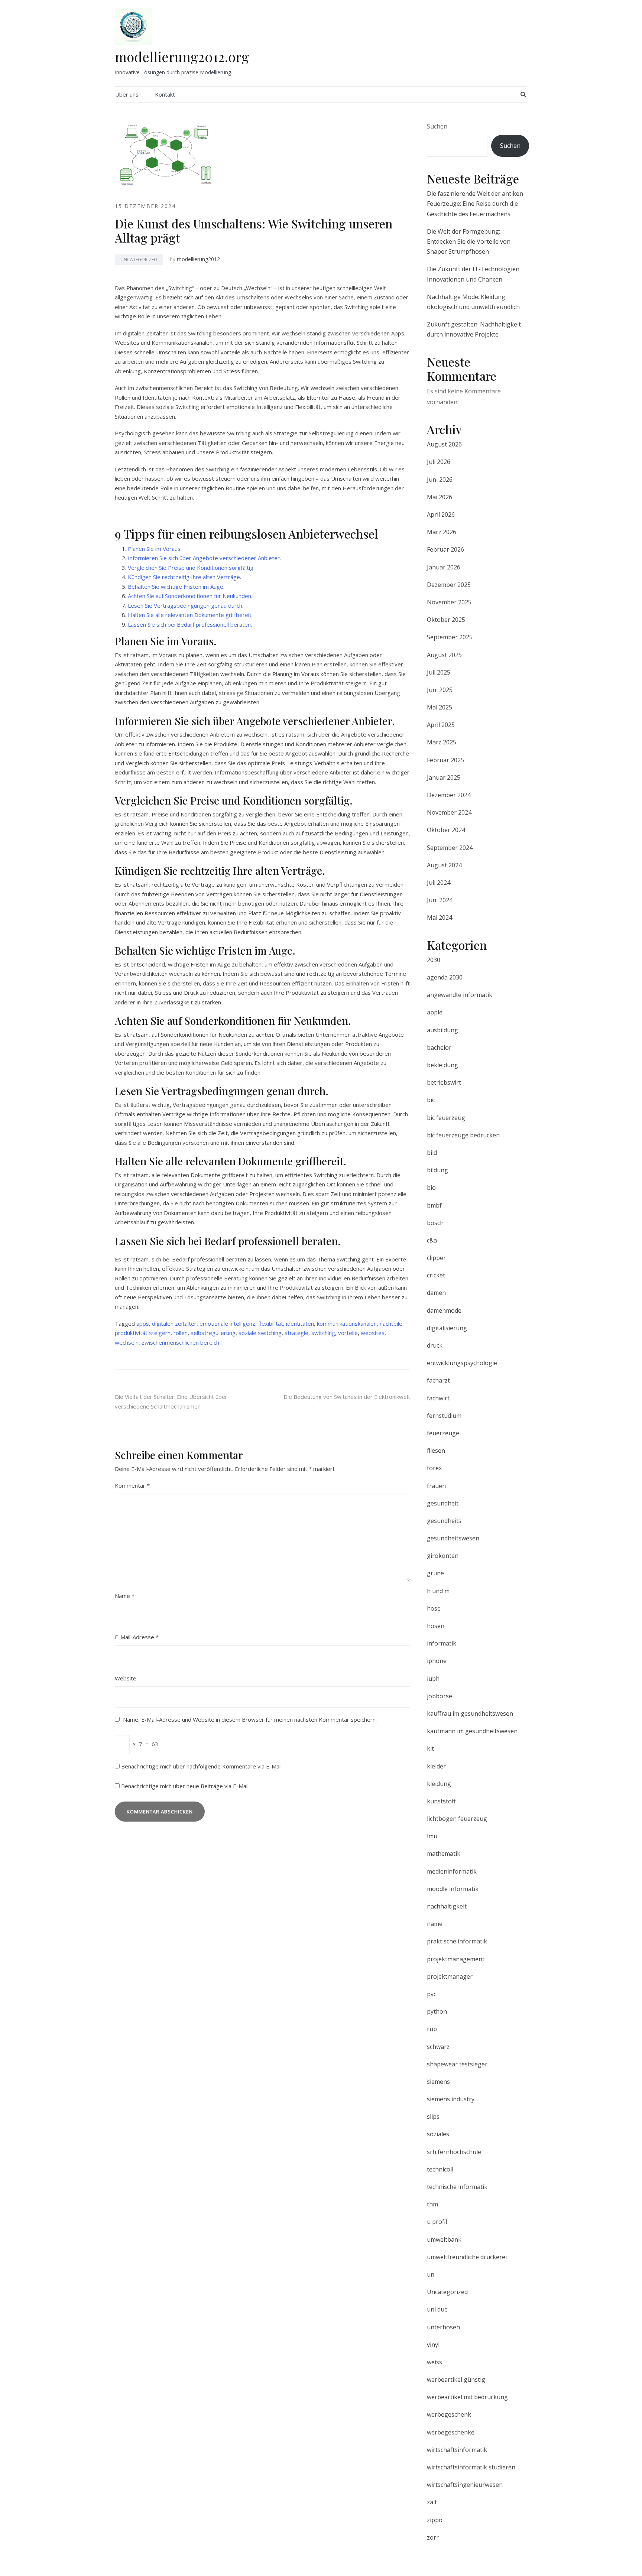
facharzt (438, 1380)
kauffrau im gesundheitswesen (470, 1713)
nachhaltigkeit (447, 1906)
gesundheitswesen (453, 1538)
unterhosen (443, 2327)
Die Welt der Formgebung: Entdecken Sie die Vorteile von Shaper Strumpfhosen (469, 241)
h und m (438, 1591)
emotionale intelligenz (227, 1323)
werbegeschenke (451, 2432)
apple (435, 1012)
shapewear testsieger (457, 2064)
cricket (436, 1275)
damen (436, 1293)
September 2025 (450, 637)
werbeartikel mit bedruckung (467, 2397)
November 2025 (449, 602)
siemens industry (451, 2099)
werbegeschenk (449, 2414)
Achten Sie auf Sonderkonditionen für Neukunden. (190, 596)
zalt (432, 2502)
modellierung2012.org (182, 56)
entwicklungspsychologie (462, 1363)
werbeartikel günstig (456, 2380)
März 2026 (442, 532)
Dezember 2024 (449, 795)
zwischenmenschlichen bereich (180, 1342)
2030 (434, 960)
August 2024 (444, 865)
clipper (436, 1258)
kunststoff (441, 1801)
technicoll (440, 2169)
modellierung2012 (198, 259)
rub (432, 2029)
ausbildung (442, 1030)
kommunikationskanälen (347, 1323)
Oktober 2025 (446, 620)
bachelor (439, 1047)
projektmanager (450, 1976)
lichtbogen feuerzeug (457, 1819)
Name (125, 1596)
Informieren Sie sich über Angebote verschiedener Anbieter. (204, 558)
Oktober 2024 (446, 830)
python (437, 2011)
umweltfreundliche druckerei (467, 2257)
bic (431, 1100)
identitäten (300, 1323)
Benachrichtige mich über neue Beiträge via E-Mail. (185, 1786)
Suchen (437, 126)
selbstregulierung (213, 1333)
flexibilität (271, 1323)
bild (432, 1153)
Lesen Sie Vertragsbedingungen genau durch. (186, 605)
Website (126, 1678)
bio (431, 1188)
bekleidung (442, 1065)
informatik (442, 1643)
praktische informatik (457, 1941)
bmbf (434, 1205)
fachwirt (438, 1398)
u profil (437, 2222)
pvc (432, 1994)
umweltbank (444, 2239)
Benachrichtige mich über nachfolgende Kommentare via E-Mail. (202, 1766)
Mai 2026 (440, 497)
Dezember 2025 (449, 585)
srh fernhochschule (454, 2152)
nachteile (391, 1323)
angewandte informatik (460, 995)
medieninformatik (452, 1871)
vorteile (348, 1333)
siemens (438, 2082)
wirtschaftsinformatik (457, 2450)
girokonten (443, 1556)
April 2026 (441, 514)
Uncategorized (139, 259)
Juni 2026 (440, 480)
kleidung (439, 1784)
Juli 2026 (439, 462)
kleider (436, 1766)
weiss (435, 2362)
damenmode (444, 1310)
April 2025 (441, 725)
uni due (437, 2309)
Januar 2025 (444, 777)
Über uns (127, 94)
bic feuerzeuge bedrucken (463, 1135)
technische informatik (457, 2187)
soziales (438, 2134)
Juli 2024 (439, 883)
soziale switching (260, 1333)
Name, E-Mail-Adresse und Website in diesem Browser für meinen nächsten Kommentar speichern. (250, 1719)
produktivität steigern (143, 1333)
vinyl (433, 2345)
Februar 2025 (445, 760)
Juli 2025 (439, 672)
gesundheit (443, 1503)
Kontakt (165, 94)
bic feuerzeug (446, 1118)
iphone (437, 1661)
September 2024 (450, 848)
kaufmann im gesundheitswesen (472, 1731)
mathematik (444, 1854)
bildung (437, 1170)
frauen (436, 1486)
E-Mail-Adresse (137, 1637)
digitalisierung (447, 1328)
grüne (435, 1573)
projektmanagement (456, 1959)
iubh (433, 1679)
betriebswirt (444, 1082)
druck (435, 1345)
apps (143, 1323)
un (431, 2274)
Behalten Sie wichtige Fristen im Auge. (176, 587)
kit (430, 1748)
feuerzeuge (443, 1433)
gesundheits (444, 1521)
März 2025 (442, 742)
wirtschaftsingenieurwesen (465, 2485)
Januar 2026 (444, 567)
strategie (296, 1333)
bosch (435, 1223)
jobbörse (440, 1696)
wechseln (127, 1342)
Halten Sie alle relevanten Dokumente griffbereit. (190, 615)
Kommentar (132, 1485)
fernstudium (444, 1416)
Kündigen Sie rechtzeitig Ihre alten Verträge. (184, 577)
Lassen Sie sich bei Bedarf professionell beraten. (190, 624)
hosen (436, 1626)
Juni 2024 (440, 900)
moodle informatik (453, 1889)
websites (373, 1333)
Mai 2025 (440, 707)
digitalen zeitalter (174, 1323)
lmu (432, 1836)
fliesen (436, 1451)
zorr (433, 2537)
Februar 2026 (445, 549)
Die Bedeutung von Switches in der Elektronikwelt (347, 1397)
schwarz (438, 2047)
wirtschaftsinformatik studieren (471, 2467)
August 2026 (444, 444)
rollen (181, 1333)
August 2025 (444, 655)
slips (433, 2117)
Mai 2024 (440, 917)
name (435, 1924)
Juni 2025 (440, 690)
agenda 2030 (445, 977)
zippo (435, 2520)
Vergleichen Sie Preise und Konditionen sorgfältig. (191, 568)
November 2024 (449, 812)
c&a (432, 1240)
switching (323, 1333)
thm (432, 2204)
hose (434, 1608)
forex (434, 1468)
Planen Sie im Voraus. (155, 549)
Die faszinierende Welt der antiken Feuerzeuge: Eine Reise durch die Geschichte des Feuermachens (475, 204)
